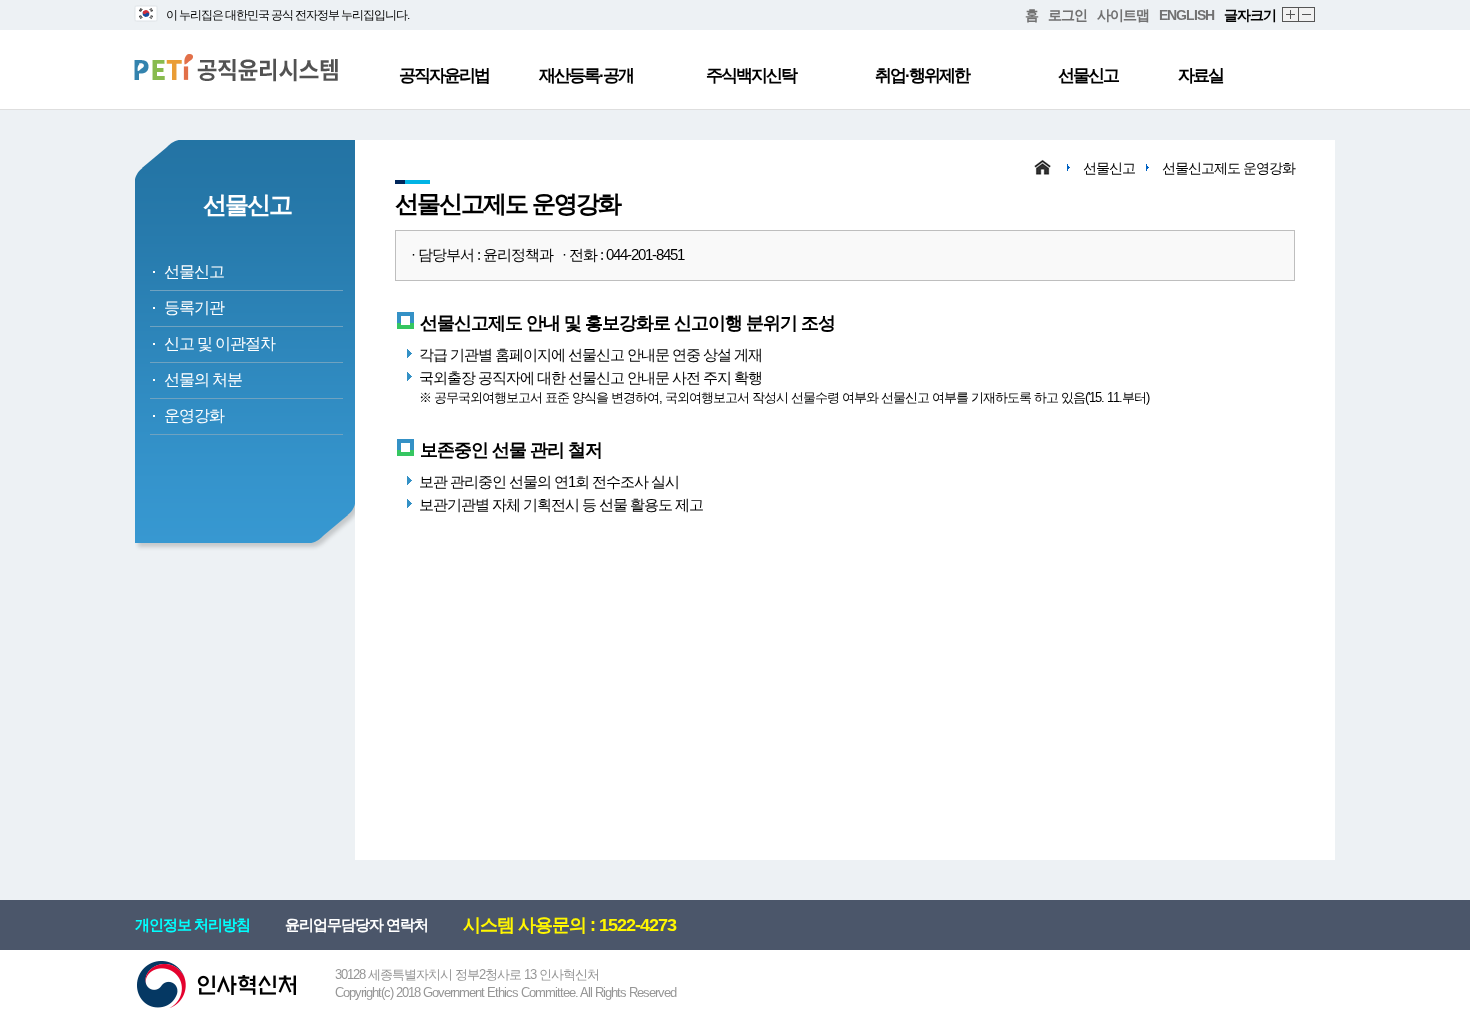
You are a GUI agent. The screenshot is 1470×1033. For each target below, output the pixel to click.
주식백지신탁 (751, 75)
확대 (1291, 15)
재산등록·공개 (586, 75)
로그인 (1067, 15)
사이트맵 (1123, 15)
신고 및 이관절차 (219, 343)
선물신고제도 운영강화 (1228, 168)
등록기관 (194, 307)
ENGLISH (1186, 15)
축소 (1307, 15)
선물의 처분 (203, 379)
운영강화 (194, 415)
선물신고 (1088, 75)
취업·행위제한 (922, 75)
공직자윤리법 (444, 75)
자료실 (1200, 75)
